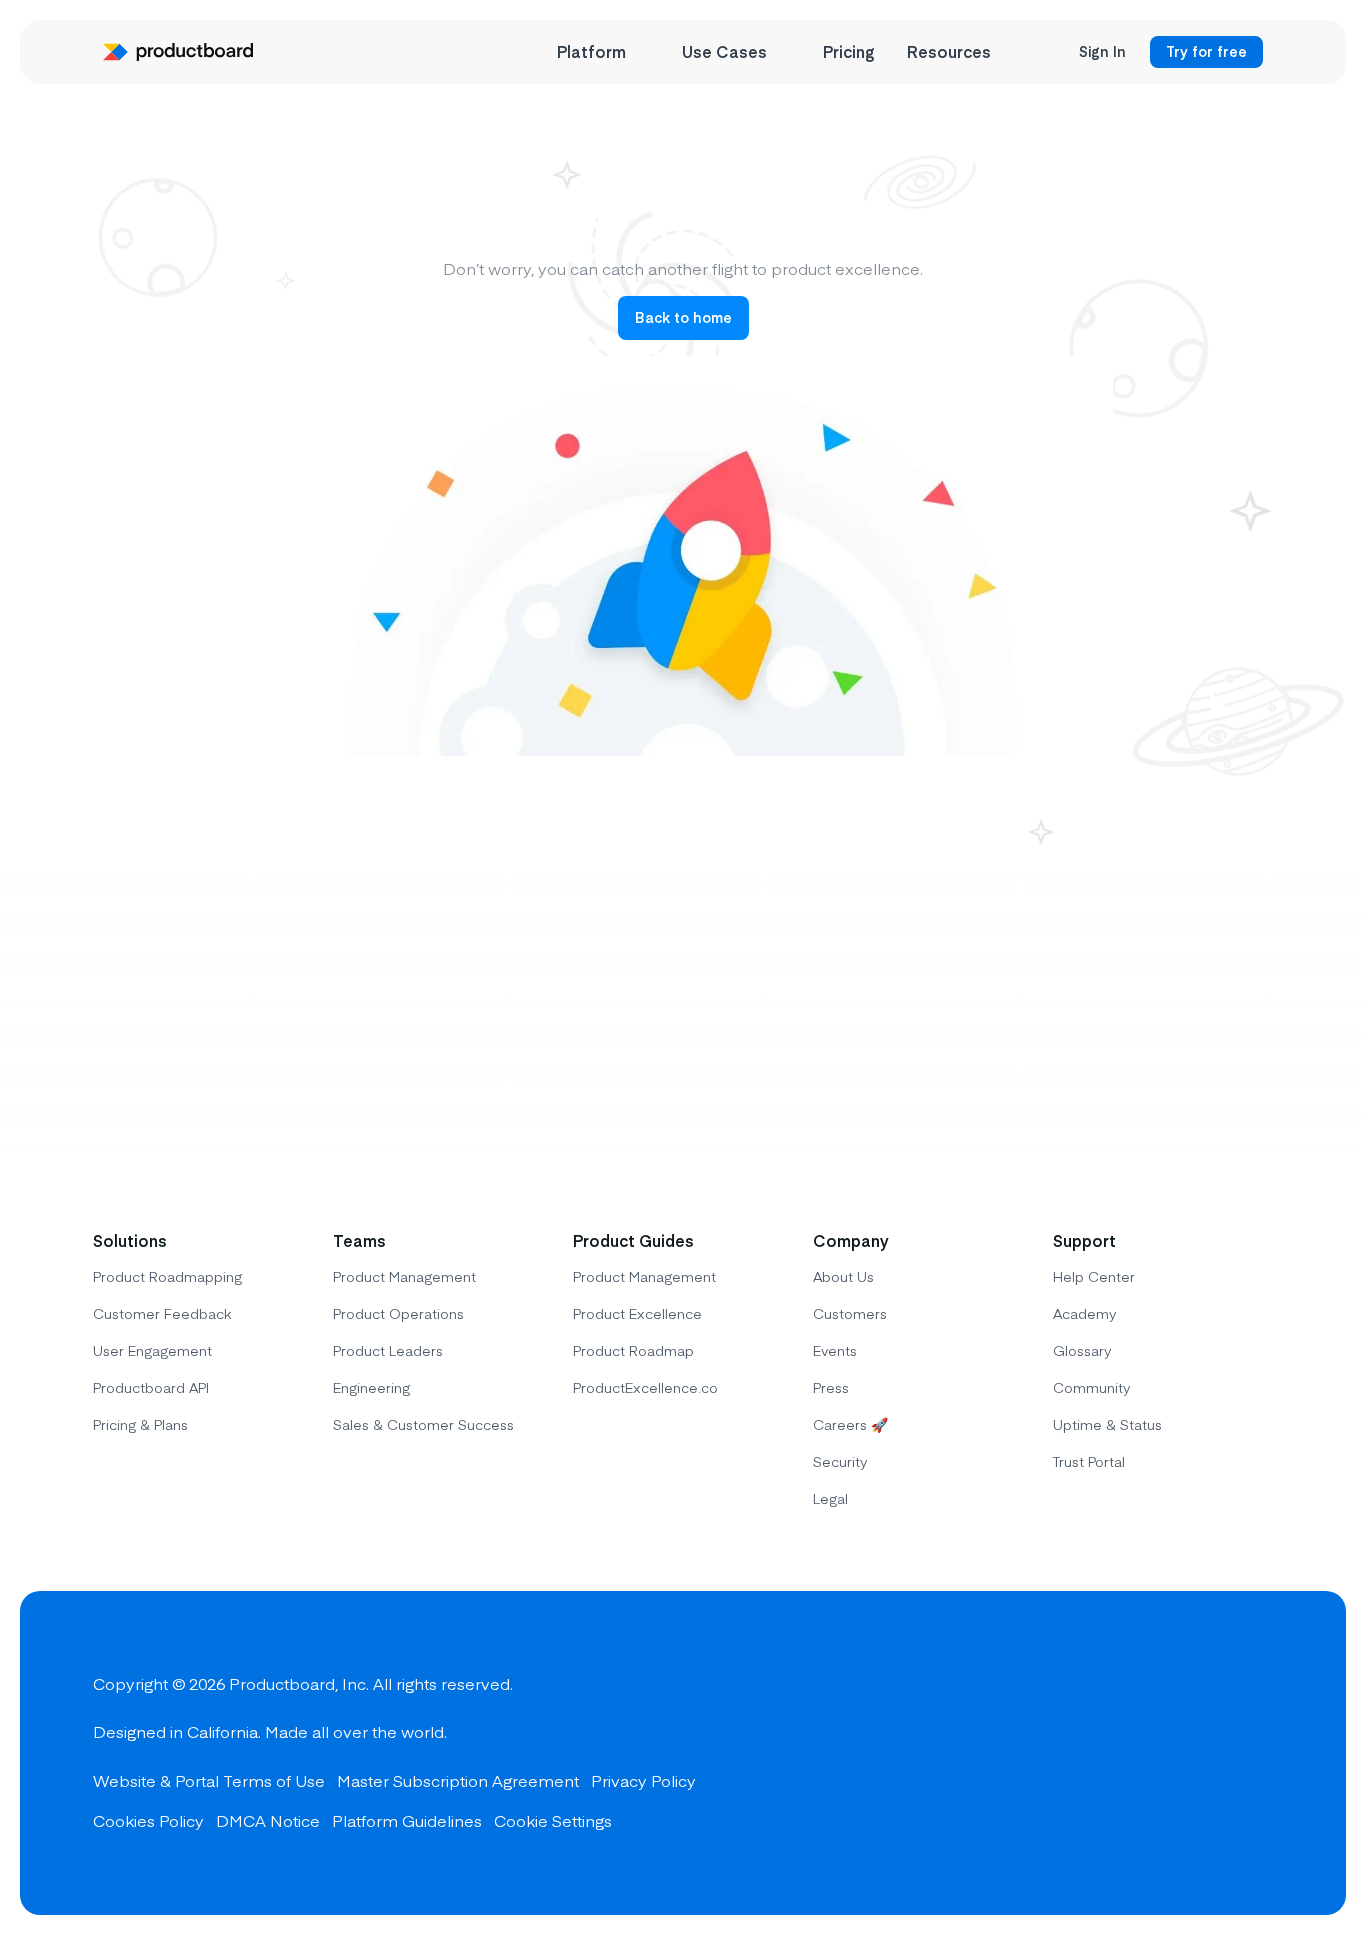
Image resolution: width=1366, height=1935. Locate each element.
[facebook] (1109, 1753)
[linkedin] (1253, 1753)
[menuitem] (603, 52)
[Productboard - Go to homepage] (178, 52)
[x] (1181, 1753)
